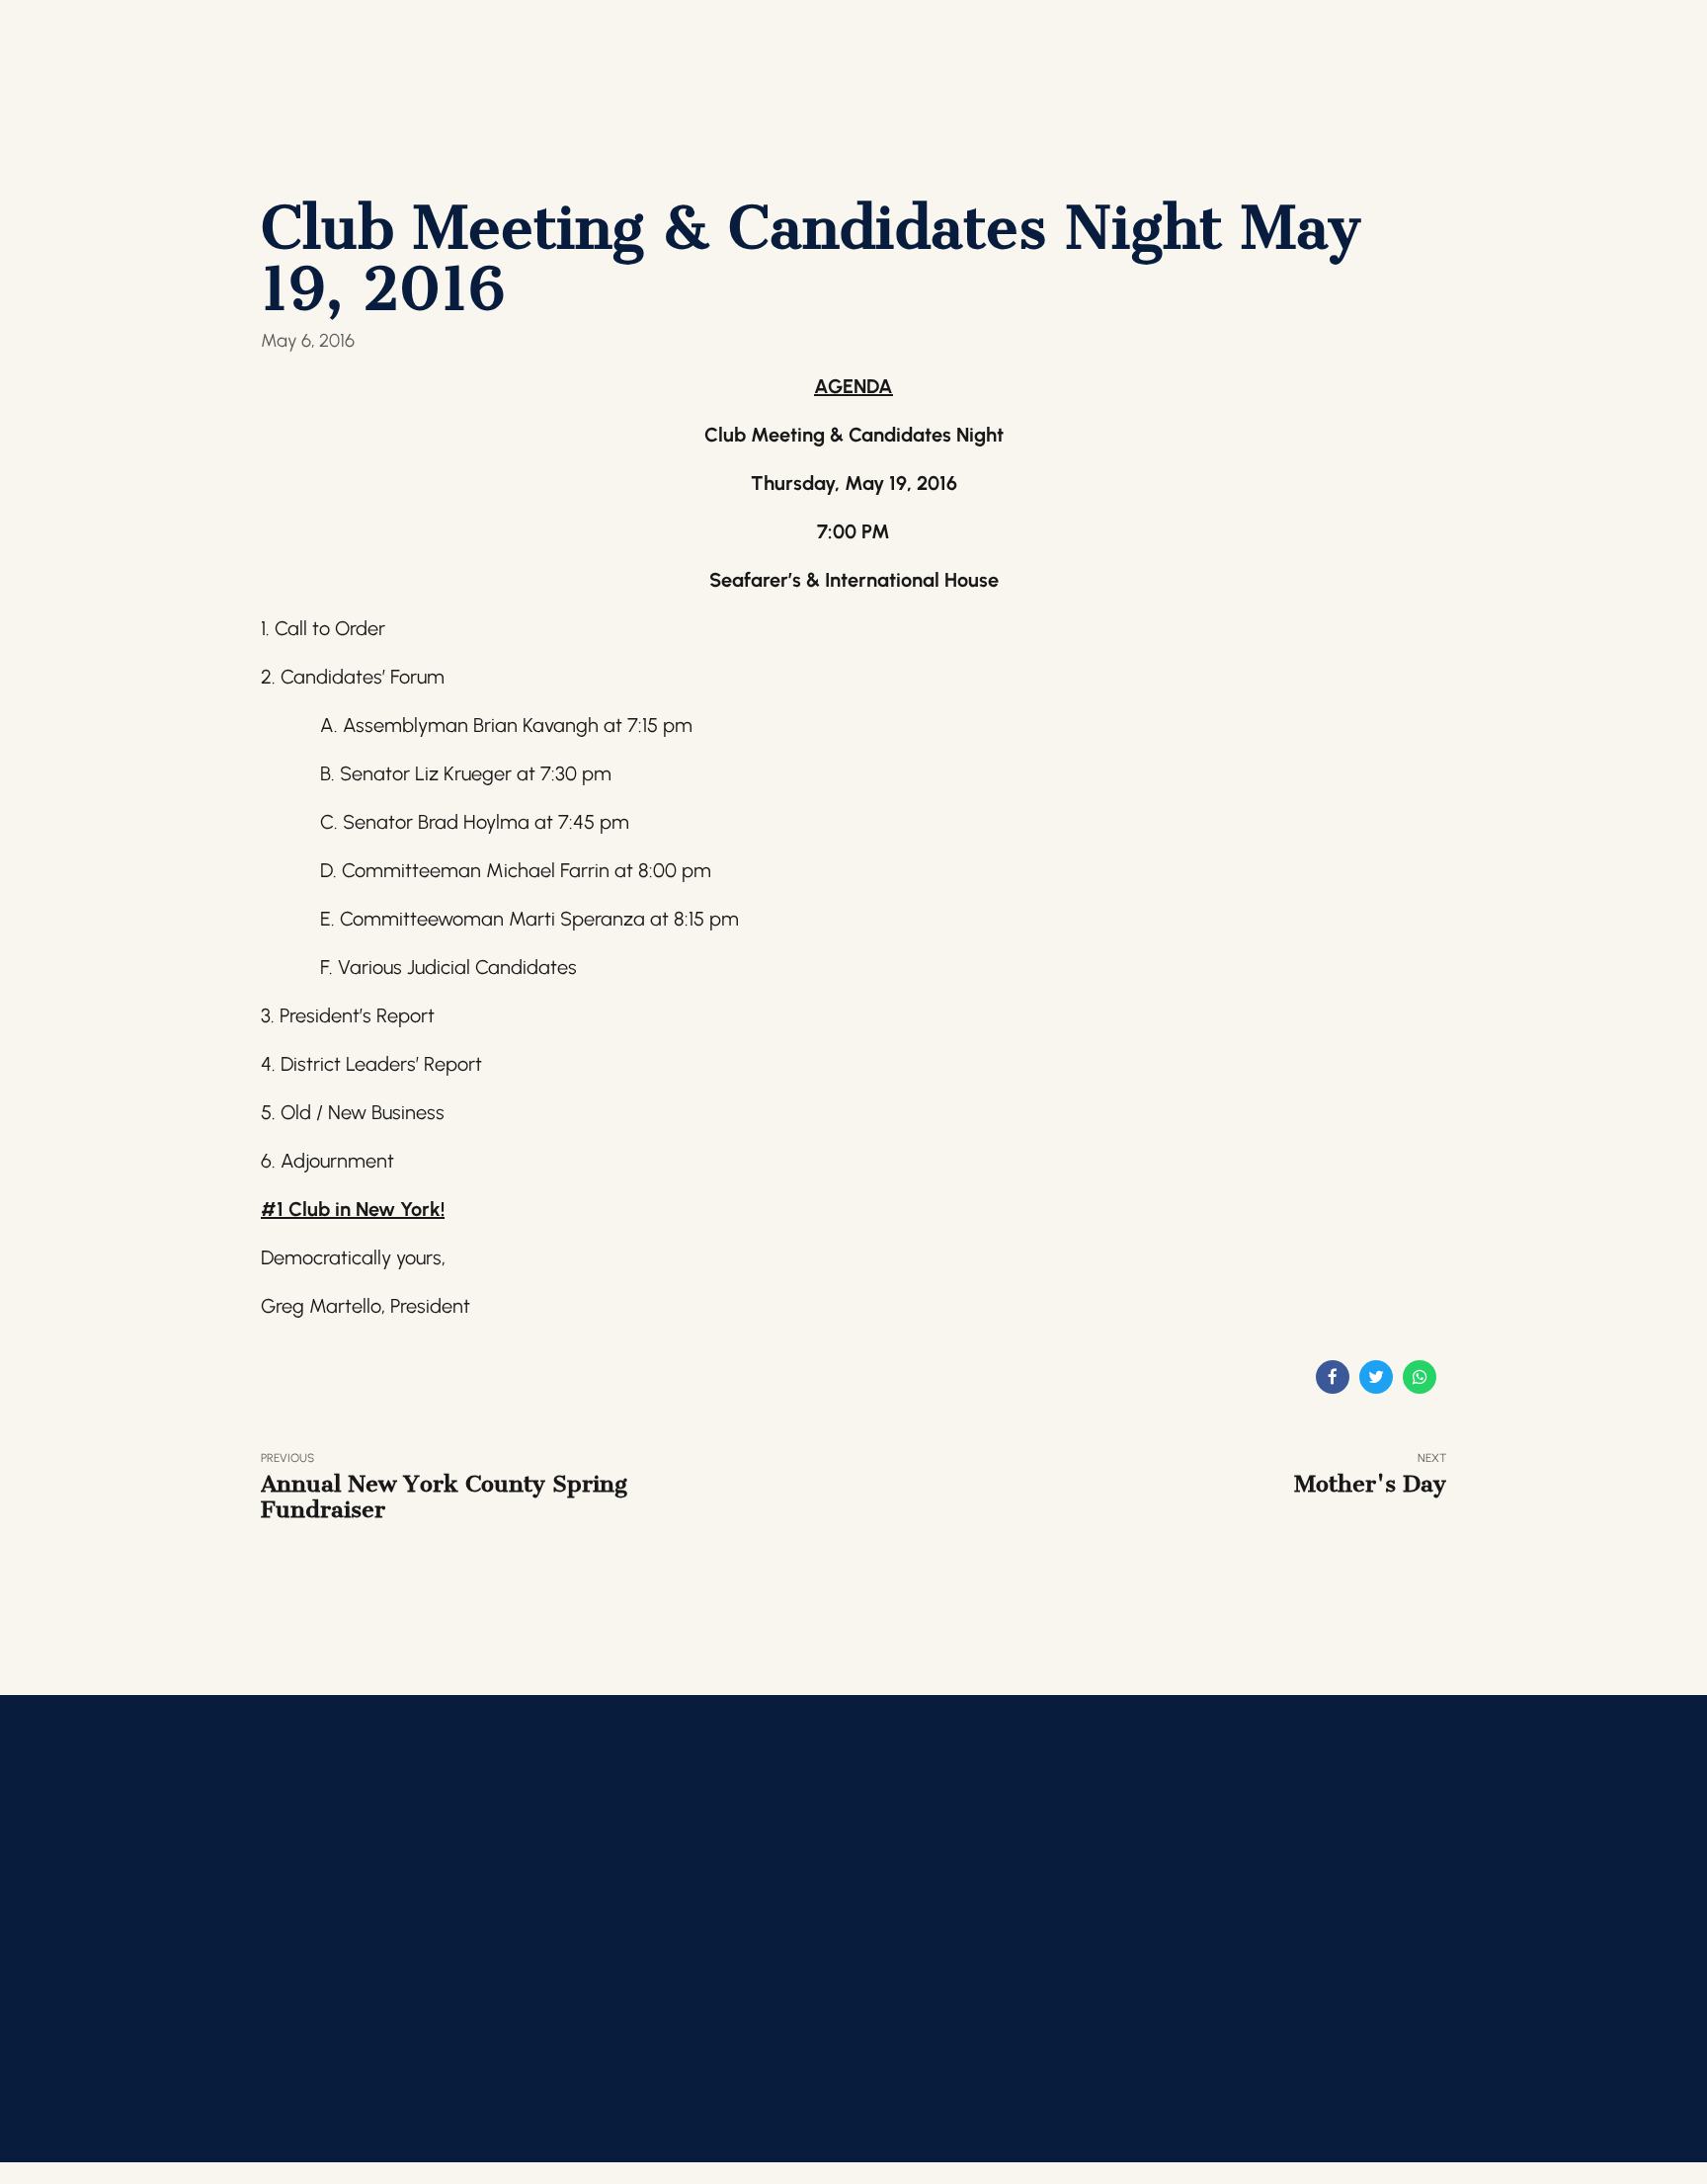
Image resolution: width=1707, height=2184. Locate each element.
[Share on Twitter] (1376, 1377)
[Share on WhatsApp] (1420, 1377)
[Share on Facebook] (1333, 1377)
